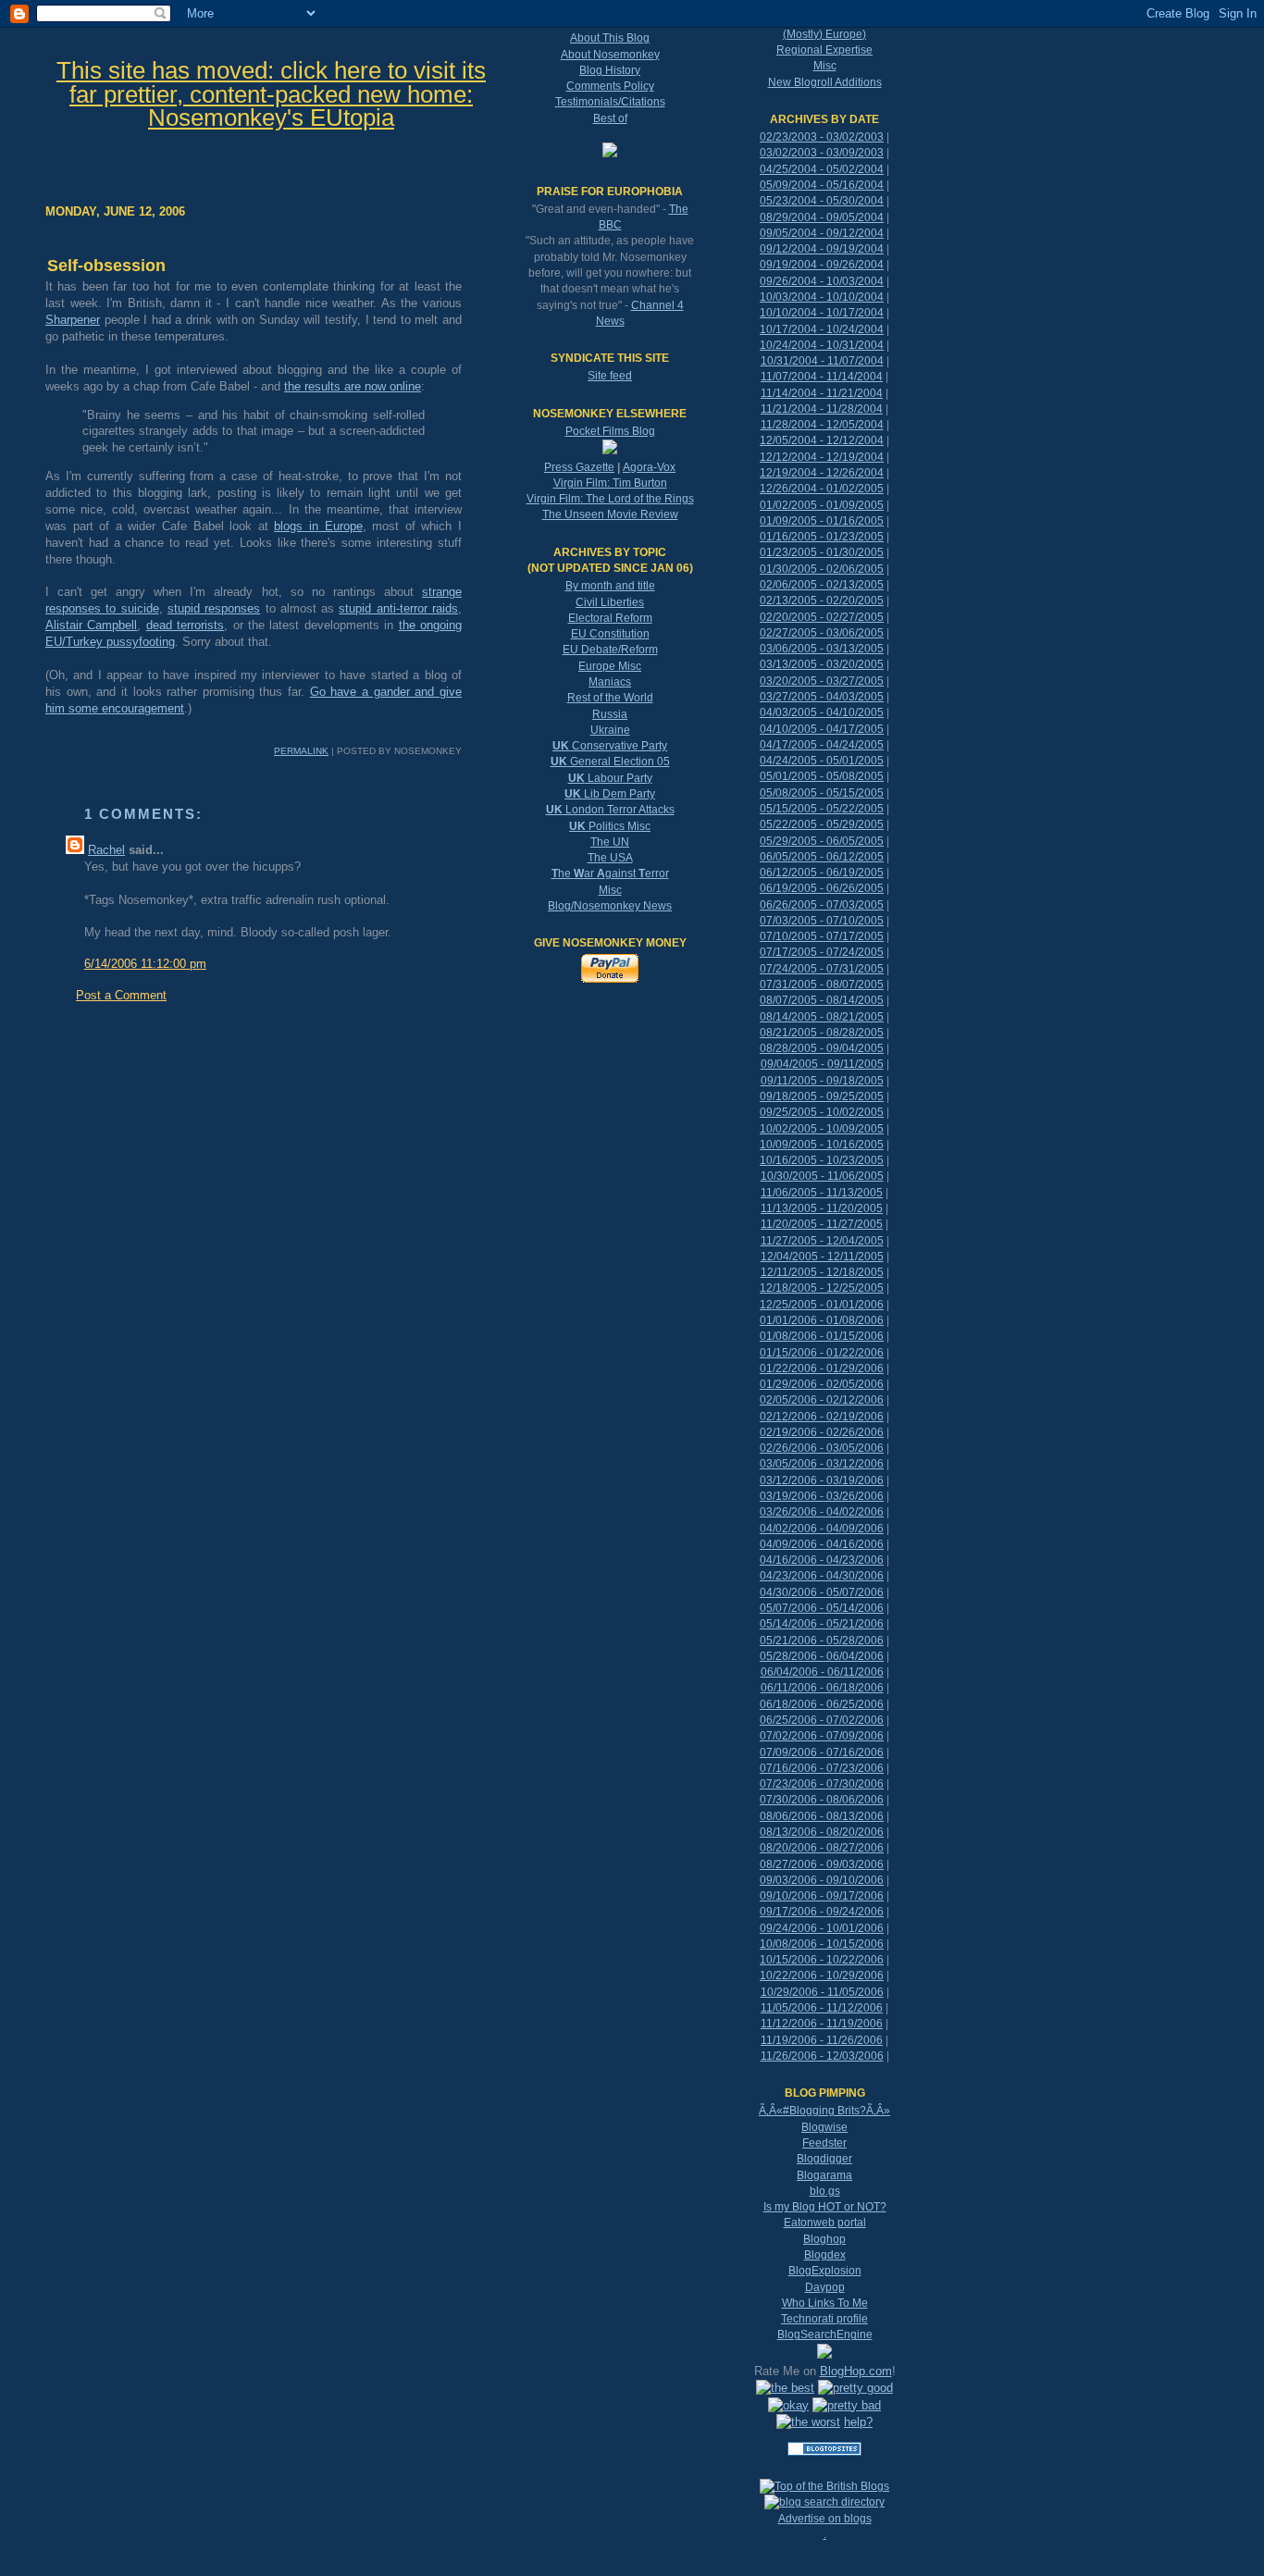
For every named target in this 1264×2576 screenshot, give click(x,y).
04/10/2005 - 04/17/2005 (822, 729)
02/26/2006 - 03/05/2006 (822, 1448)
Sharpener (73, 320)
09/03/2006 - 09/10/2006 (822, 1880)
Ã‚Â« (771, 2111)
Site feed (610, 376)
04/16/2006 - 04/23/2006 (822, 1560)
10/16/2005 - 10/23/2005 (822, 1160)
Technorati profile (824, 2319)
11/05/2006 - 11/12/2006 (822, 2008)
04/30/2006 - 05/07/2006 (822, 1592)
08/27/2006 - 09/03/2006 (822, 1864)
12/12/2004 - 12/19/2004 (822, 457)
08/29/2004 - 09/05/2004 (822, 217)
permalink (301, 751)
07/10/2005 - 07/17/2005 (822, 936)
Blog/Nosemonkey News (610, 906)
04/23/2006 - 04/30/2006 (822, 1576)
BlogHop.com (856, 2371)
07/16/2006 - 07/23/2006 (822, 1768)
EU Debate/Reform (610, 650)
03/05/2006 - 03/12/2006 (822, 1464)
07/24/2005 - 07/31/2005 (822, 969)
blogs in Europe (318, 526)
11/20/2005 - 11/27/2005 (822, 1224)
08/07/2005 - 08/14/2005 (822, 1000)
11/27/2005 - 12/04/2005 (822, 1241)
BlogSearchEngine (825, 2334)
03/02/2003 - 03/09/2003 (822, 153)
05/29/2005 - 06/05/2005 (822, 841)
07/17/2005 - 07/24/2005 (822, 952)
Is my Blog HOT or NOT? (825, 2207)
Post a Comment (121, 995)
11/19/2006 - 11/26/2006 (822, 2040)
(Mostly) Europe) (824, 34)
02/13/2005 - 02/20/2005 (822, 601)
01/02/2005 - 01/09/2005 (822, 505)
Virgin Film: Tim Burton (610, 483)
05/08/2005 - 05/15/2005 (822, 793)
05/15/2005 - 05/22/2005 (822, 809)
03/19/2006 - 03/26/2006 (822, 1496)
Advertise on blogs (825, 2519)
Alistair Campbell (91, 625)
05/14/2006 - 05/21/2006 (822, 1624)
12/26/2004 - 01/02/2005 (822, 489)
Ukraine (610, 730)
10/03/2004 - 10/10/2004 (822, 297)
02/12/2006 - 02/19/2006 (822, 1417)
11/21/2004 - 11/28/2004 (822, 409)
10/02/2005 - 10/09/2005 (822, 1129)
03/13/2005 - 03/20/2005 (822, 664)
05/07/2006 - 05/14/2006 (822, 1608)
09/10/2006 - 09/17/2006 (822, 1896)
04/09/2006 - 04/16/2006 (822, 1544)
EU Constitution (610, 634)
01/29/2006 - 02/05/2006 (822, 1384)
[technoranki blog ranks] (824, 2471)
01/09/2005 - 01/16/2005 (822, 521)
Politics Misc (610, 826)
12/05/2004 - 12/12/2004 (822, 440)
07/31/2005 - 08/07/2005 (822, 985)
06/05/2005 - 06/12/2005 (822, 857)
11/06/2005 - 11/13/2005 (822, 1193)
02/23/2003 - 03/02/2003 (822, 137)
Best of (610, 118)
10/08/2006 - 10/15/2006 (822, 1944)
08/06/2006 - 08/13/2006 (822, 1816)
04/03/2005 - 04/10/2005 (822, 712)
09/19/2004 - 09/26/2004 (822, 265)
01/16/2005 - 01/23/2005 (822, 537)
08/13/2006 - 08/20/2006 (822, 1832)
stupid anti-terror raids (398, 608)
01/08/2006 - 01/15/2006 (822, 1336)
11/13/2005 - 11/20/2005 (822, 1208)
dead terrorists (185, 625)
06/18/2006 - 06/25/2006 (822, 1704)
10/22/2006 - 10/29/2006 (822, 1975)
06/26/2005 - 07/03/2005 (822, 905)
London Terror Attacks (610, 810)
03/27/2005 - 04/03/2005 (822, 697)
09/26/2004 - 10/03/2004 (822, 281)
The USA (610, 858)
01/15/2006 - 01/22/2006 (822, 1353)
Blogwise (824, 2127)
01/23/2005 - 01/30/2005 (822, 552)
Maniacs (610, 682)
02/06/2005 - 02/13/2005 (822, 585)
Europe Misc (610, 666)
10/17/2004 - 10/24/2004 (822, 329)
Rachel (106, 850)
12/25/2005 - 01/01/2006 (822, 1305)
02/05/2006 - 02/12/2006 (822, 1400)
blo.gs (825, 2191)
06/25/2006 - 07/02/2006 (822, 1720)
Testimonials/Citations (610, 102)
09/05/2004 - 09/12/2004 (822, 233)
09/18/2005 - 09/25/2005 (822, 1096)
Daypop (825, 2287)
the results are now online (353, 386)
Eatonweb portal (825, 2223)
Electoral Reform (610, 618)
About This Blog (610, 38)
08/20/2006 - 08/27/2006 (822, 1848)
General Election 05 (610, 762)
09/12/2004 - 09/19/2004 (822, 249)
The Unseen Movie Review (610, 514)
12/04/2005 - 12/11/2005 (822, 1257)
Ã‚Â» (878, 2111)
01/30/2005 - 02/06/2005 (822, 569)
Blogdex (825, 2255)
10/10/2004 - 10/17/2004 (822, 313)
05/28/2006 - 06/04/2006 (822, 1656)
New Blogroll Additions (825, 82)
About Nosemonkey (610, 55)
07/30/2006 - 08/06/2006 (822, 1800)
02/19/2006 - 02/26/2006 (822, 1432)
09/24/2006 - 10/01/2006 (822, 1928)
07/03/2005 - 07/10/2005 (822, 921)
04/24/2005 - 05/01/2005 (822, 761)
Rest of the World (610, 698)
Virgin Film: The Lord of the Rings (610, 499)
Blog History (610, 70)
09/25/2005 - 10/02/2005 (822, 1112)
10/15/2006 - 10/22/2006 (822, 1960)
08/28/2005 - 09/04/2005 (822, 1048)
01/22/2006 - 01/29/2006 (822, 1368)
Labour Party (610, 778)
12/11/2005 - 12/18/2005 (822, 1272)
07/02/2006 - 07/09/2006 (822, 1736)
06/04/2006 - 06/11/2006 (822, 1672)
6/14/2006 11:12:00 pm (145, 964)
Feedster (824, 2143)
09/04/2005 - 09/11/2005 (822, 1064)
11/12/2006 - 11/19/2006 (822, 2024)
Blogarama (824, 2175)
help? (858, 2422)
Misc (610, 890)
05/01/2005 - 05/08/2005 (822, 776)
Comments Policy (610, 86)
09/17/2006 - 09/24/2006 (822, 1912)
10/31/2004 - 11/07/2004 (822, 361)
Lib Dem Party (610, 794)
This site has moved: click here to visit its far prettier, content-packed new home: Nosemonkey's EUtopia (271, 94)
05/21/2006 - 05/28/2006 (822, 1641)
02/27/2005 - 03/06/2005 (822, 633)
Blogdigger (824, 2159)
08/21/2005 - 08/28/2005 (822, 1033)
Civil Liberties (610, 602)
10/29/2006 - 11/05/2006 (822, 1992)
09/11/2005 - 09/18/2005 (822, 1081)
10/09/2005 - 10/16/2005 (822, 1145)
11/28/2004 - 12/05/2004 (822, 425)
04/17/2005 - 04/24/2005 (822, 745)
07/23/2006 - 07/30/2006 (822, 1784)
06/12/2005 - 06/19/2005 (822, 873)
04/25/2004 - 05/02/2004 (822, 169)
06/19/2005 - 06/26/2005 (822, 888)
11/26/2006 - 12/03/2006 (822, 2056)
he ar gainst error (610, 873)
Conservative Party (610, 746)
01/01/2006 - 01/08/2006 (822, 1320)
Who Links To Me (825, 2303)
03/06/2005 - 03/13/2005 (822, 649)
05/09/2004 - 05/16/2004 (822, 185)
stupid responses (214, 608)
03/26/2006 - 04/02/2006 (822, 1512)
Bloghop (824, 2239)
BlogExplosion (825, 2271)
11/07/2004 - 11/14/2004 (822, 377)
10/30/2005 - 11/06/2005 (822, 1176)
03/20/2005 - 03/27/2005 (822, 681)
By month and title (610, 586)
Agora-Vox (649, 467)
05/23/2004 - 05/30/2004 (822, 201)
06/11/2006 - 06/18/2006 (822, 1688)
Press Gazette (579, 467)
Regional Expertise (824, 50)
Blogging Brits (824, 2111)
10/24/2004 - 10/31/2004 (822, 345)
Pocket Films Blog (610, 431)
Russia (610, 714)
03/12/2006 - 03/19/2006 (822, 1480)
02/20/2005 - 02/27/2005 (822, 617)
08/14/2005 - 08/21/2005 (822, 1017)
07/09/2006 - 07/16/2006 (822, 1752)
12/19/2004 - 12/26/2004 (822, 473)
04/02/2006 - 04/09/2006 (822, 1529)
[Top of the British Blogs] (824, 2486)
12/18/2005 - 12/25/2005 (822, 1288)
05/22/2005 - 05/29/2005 (822, 824)
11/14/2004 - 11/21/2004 (822, 393)
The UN (610, 842)
